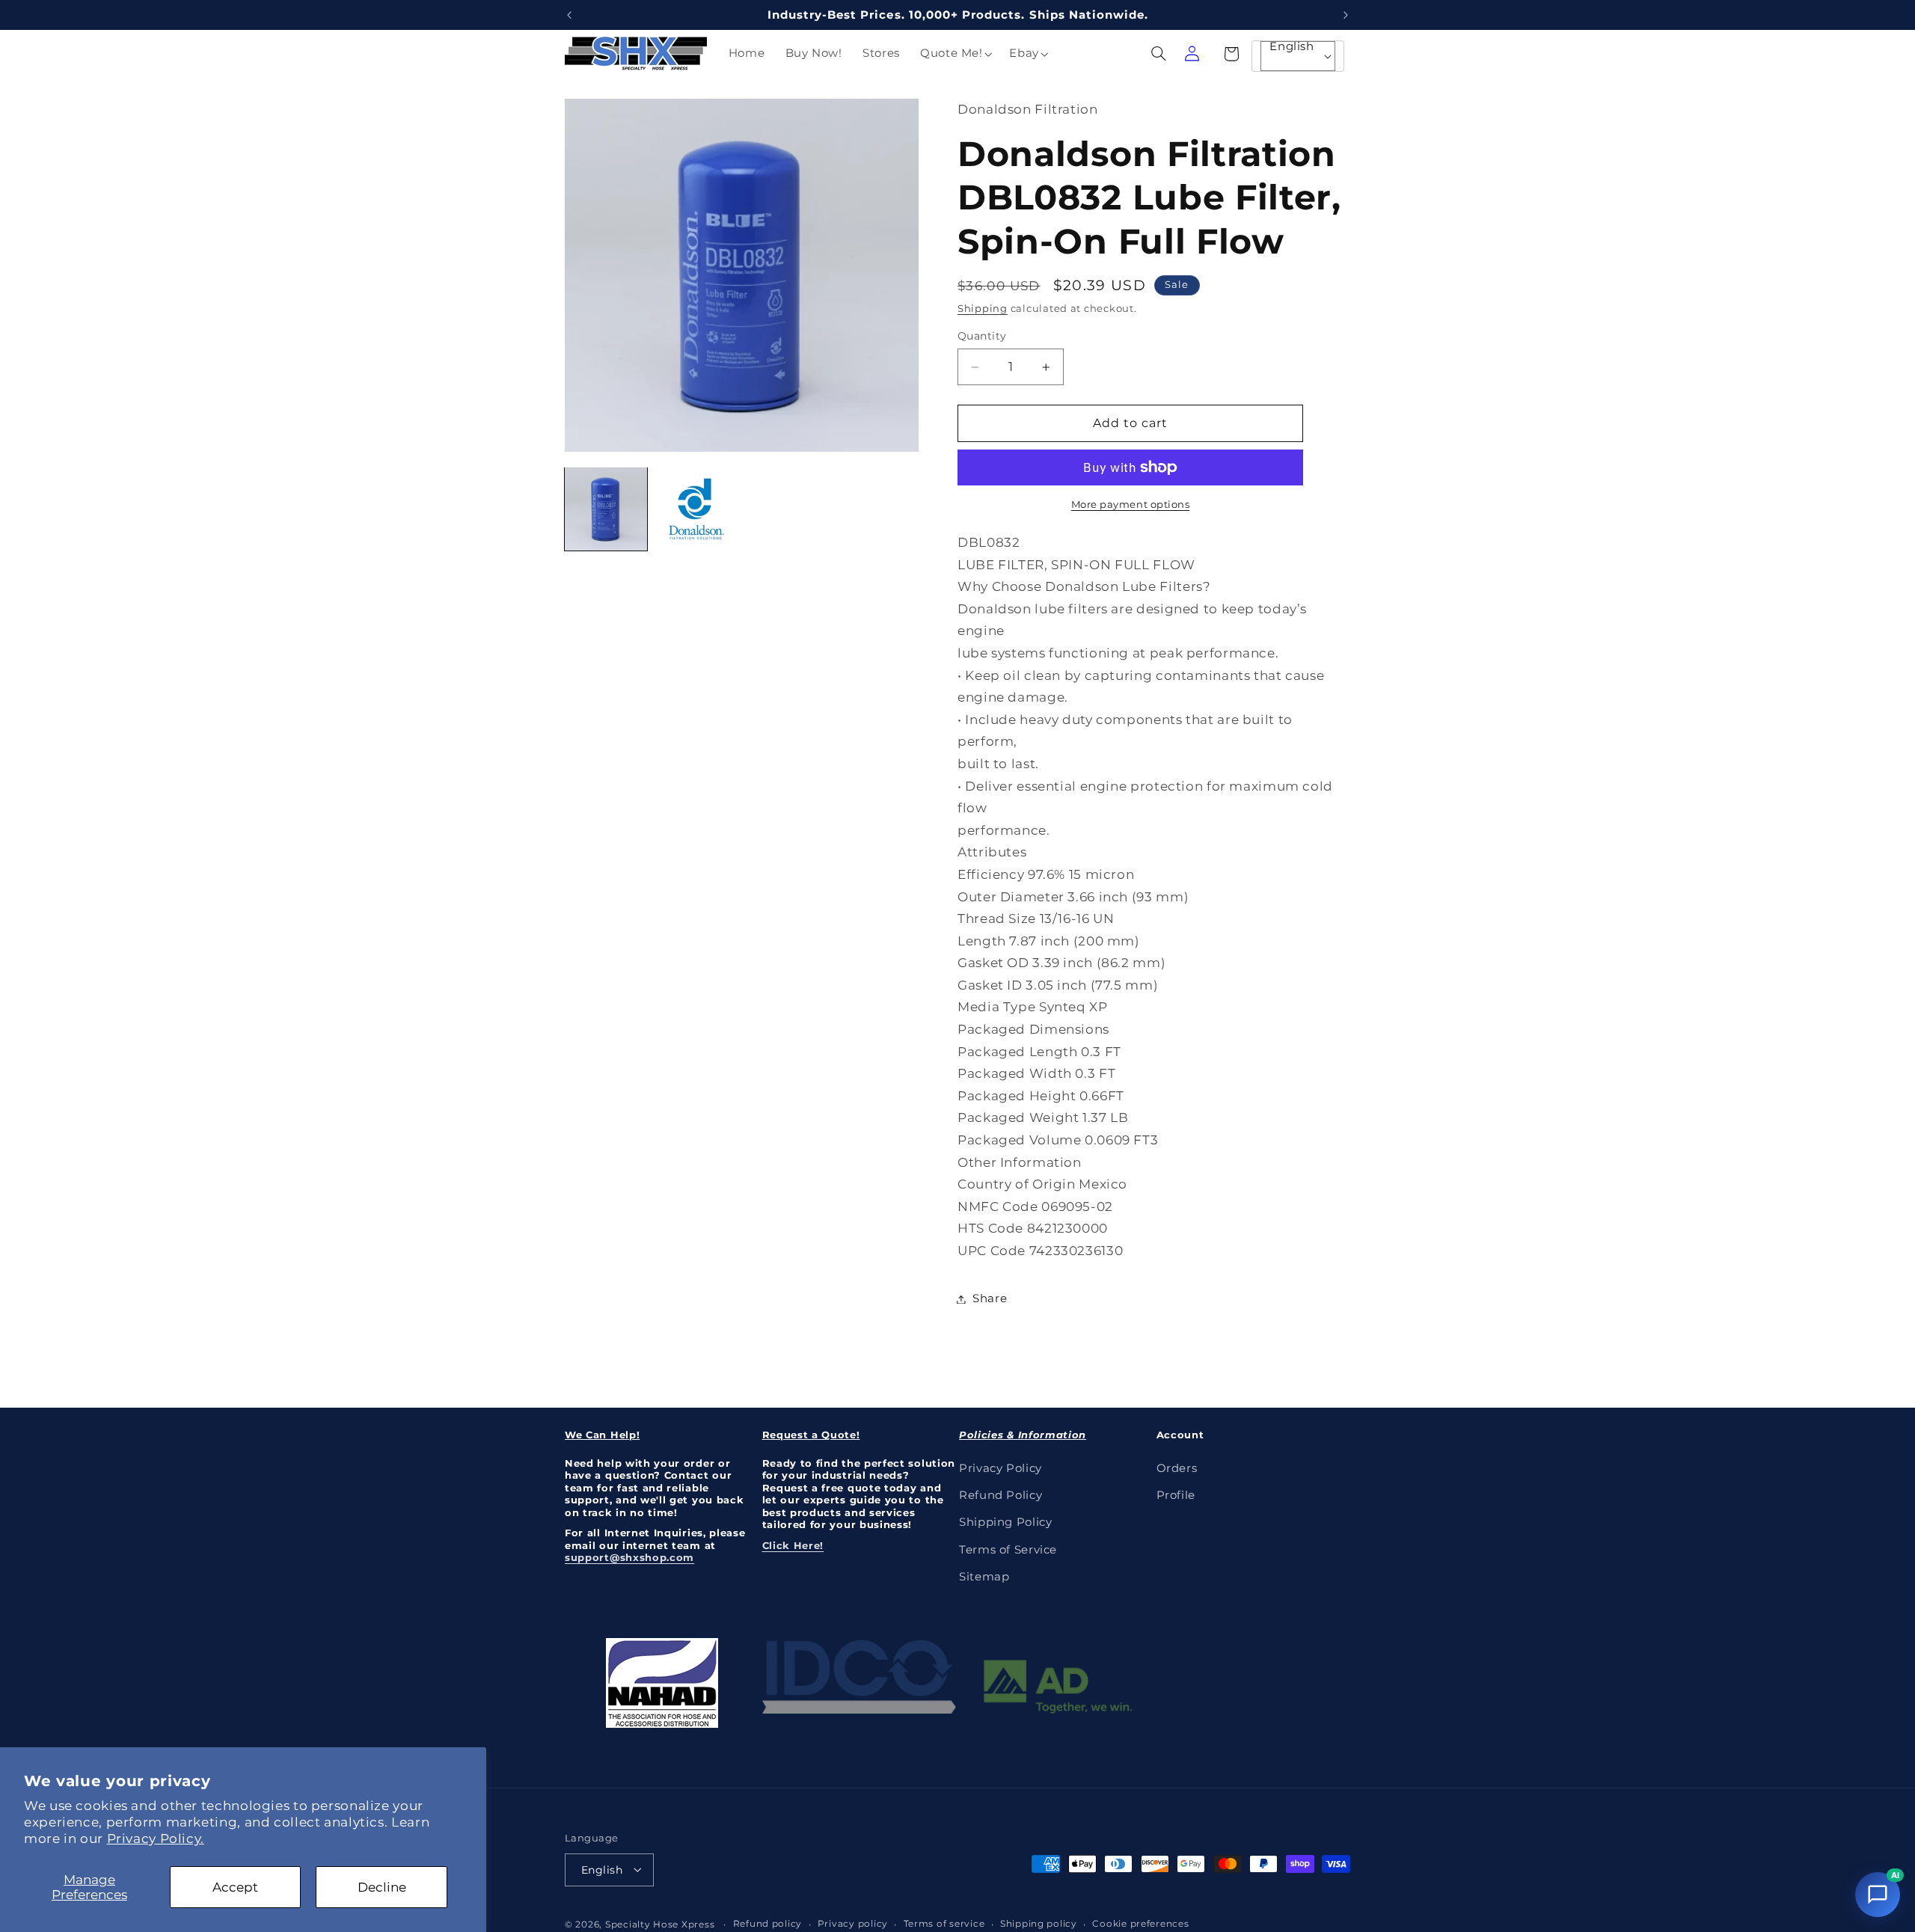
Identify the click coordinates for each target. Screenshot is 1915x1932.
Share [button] (990, 1298)
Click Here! (793, 1545)
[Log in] (1192, 54)
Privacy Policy (1001, 1468)
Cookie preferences (1140, 1924)
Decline (382, 1887)
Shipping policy (1039, 1924)
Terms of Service (1008, 1549)
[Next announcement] (1346, 15)
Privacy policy (853, 1924)
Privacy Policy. (156, 1839)
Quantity (982, 337)
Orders (1177, 1468)
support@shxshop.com (629, 1557)
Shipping (983, 309)
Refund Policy (1001, 1494)
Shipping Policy (1005, 1522)
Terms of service (944, 1924)
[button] (954, 54)
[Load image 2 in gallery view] (696, 509)
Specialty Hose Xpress (660, 1924)
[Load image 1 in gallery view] (606, 509)
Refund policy (768, 1924)
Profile (1176, 1494)
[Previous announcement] (569, 15)
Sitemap (984, 1577)
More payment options (1131, 505)
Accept (235, 1887)
